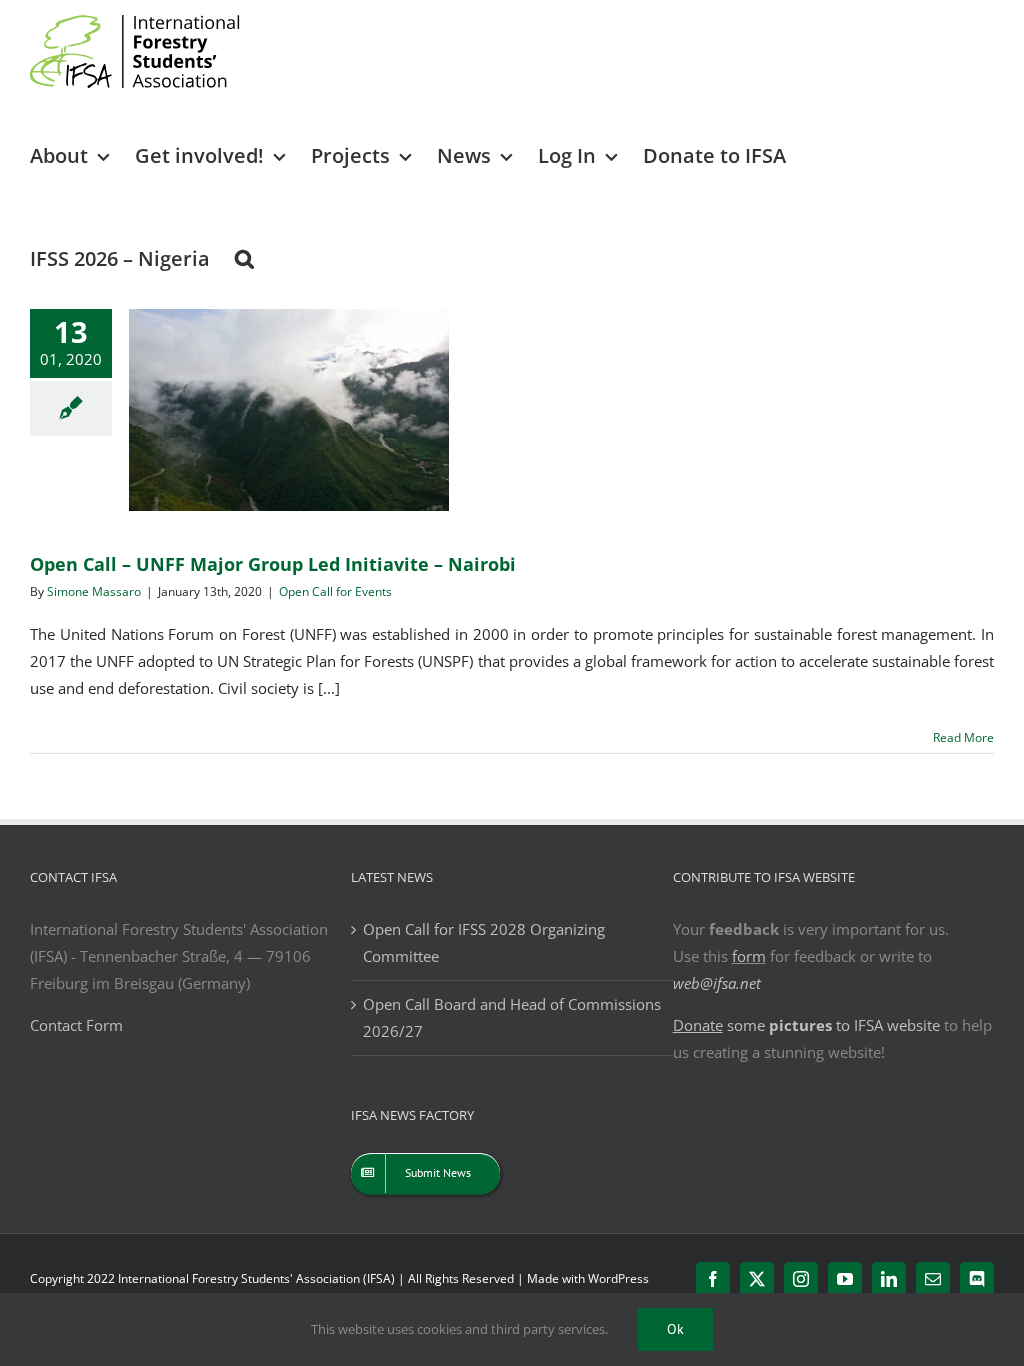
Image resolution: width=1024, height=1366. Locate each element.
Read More (963, 737)
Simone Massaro (94, 591)
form (749, 956)
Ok (675, 1329)
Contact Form (76, 1025)
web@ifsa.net (717, 983)
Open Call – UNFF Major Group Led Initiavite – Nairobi (273, 564)
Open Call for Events (335, 591)
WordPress (618, 1278)
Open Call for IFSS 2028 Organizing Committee (484, 942)
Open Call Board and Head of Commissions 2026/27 (512, 1017)
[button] (244, 257)
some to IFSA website (806, 1025)
